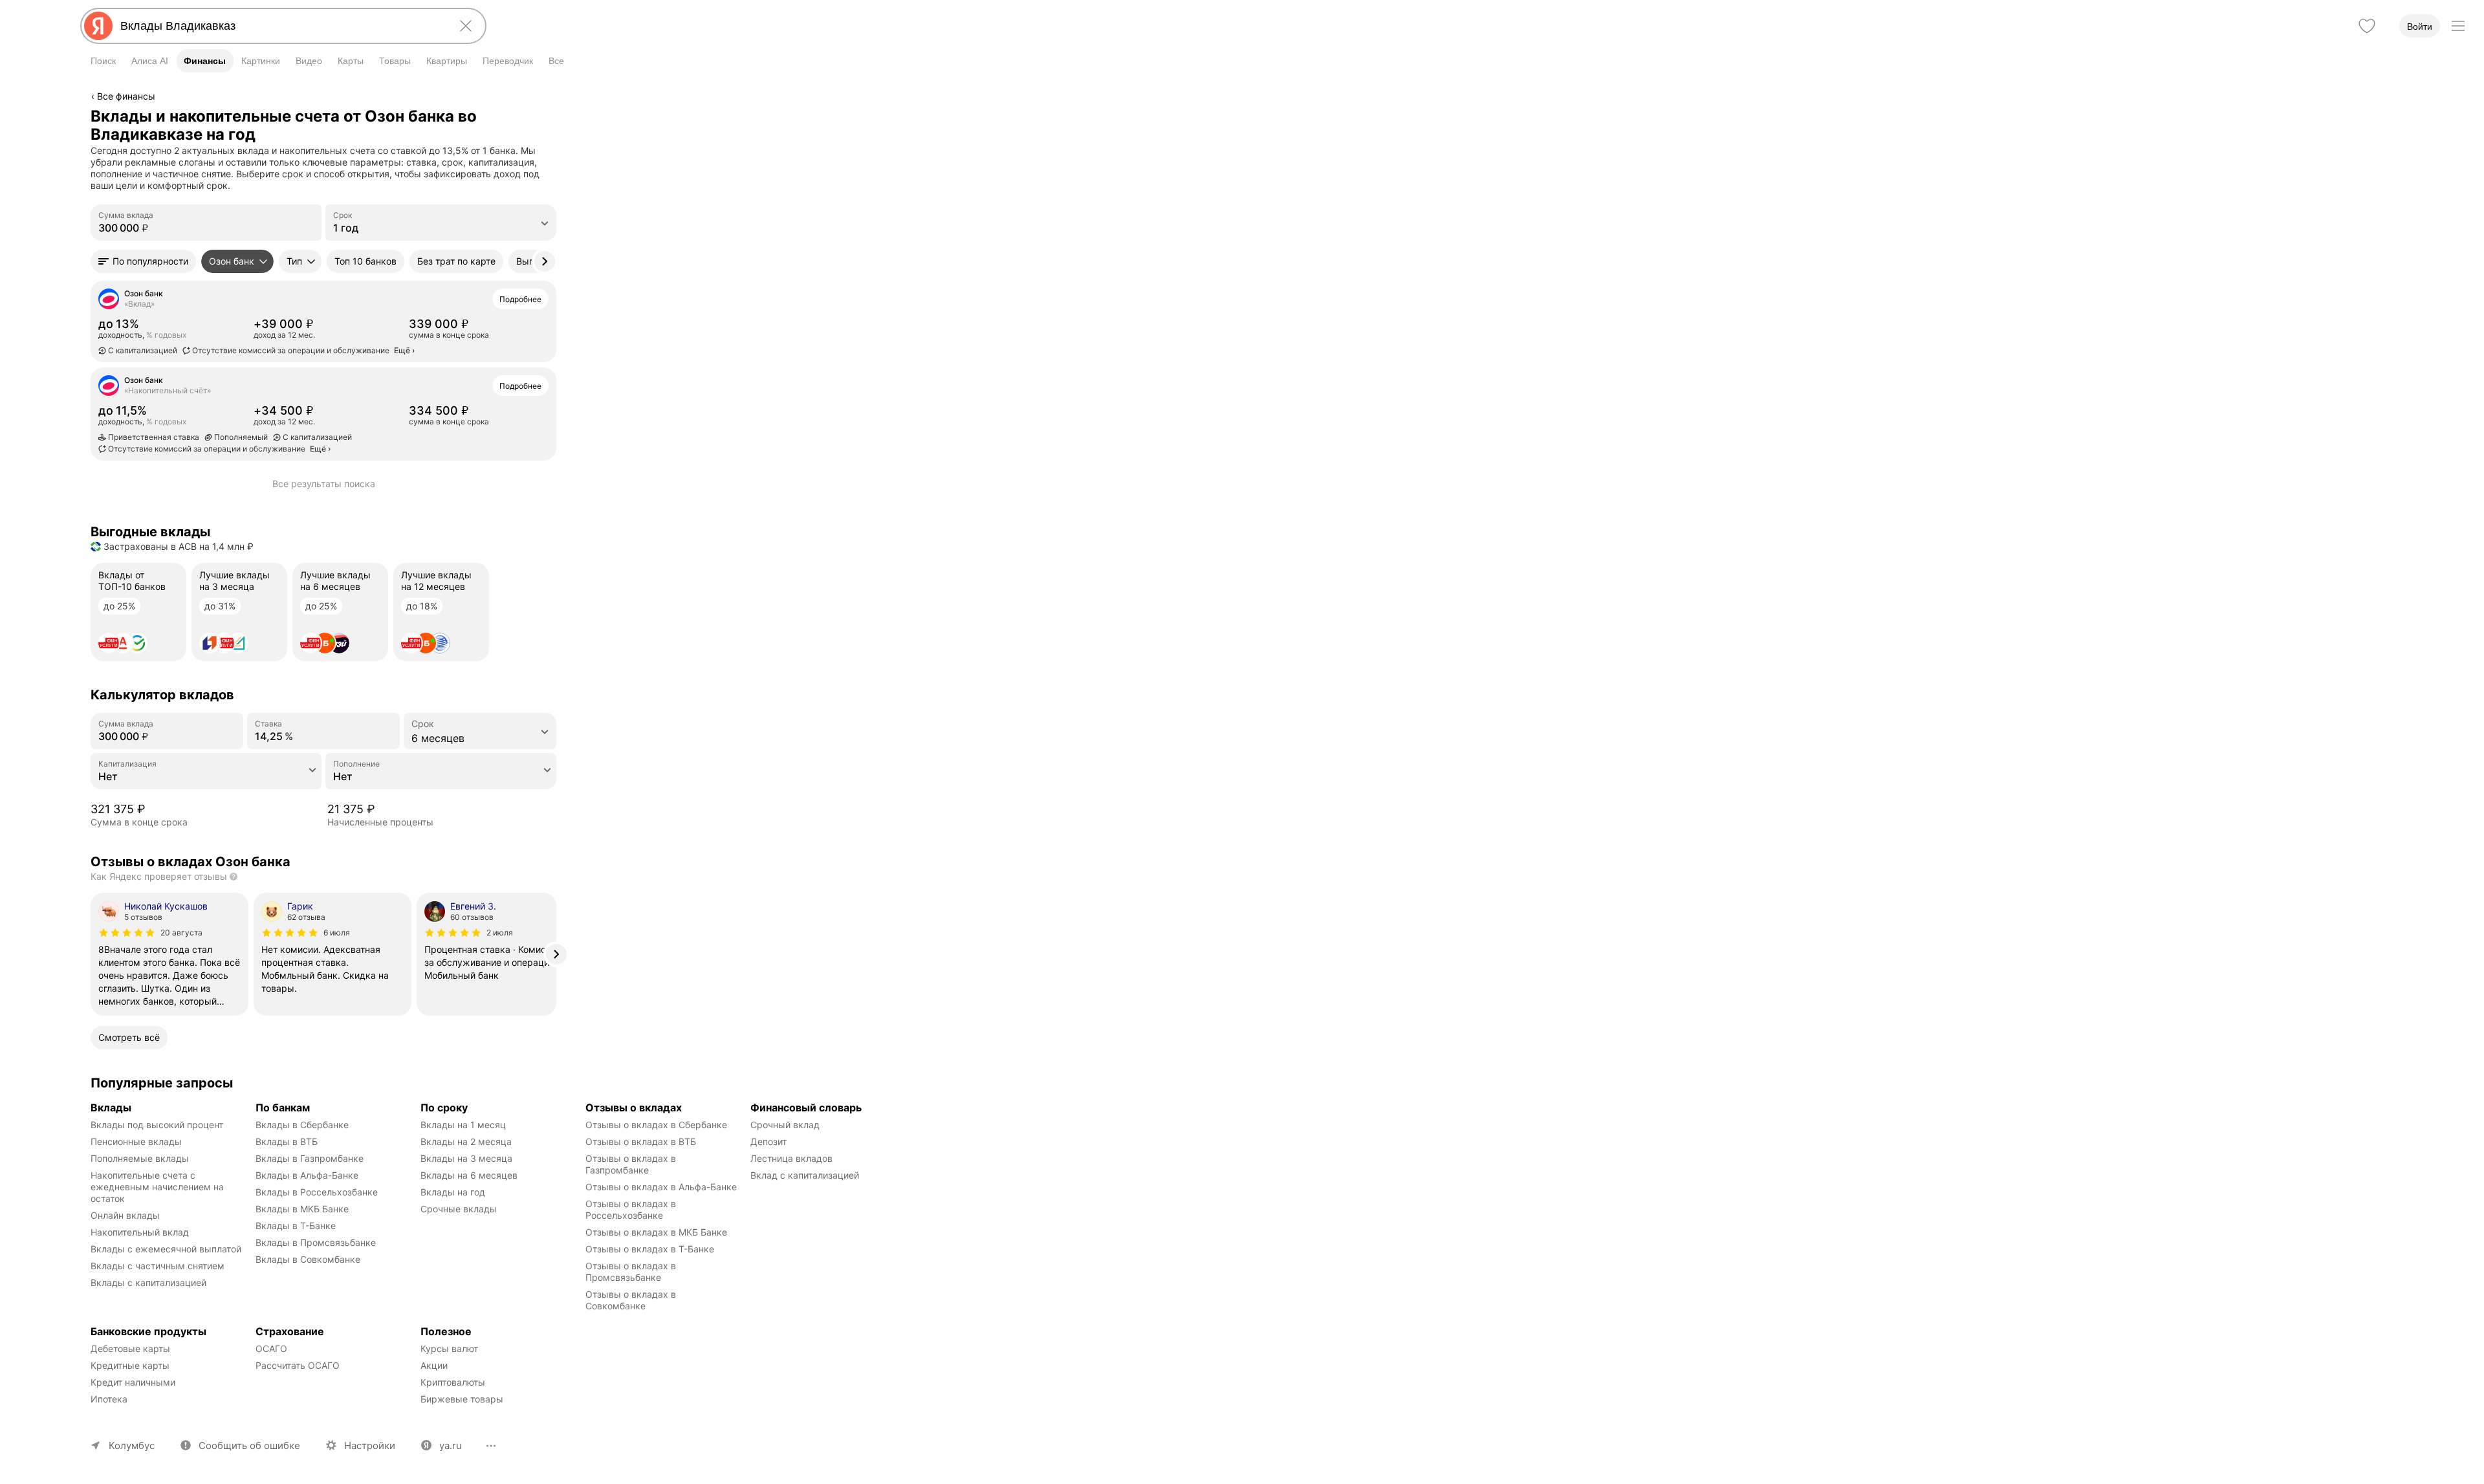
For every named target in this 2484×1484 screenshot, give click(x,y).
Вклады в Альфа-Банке (307, 1175)
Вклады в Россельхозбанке (317, 1192)
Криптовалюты (453, 1382)
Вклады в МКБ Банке (302, 1209)
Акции (434, 1365)
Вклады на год (453, 1192)
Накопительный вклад (140, 1232)
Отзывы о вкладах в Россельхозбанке (632, 1209)
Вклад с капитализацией (805, 1175)
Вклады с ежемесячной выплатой (166, 1249)
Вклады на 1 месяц (463, 1125)
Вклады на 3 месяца (466, 1158)
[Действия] (554, 116)
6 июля (337, 933)
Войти (2420, 27)
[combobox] (281, 26)
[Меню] (2458, 26)
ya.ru (451, 1446)
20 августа (181, 933)
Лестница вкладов (791, 1158)
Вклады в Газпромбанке (310, 1158)
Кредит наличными (133, 1382)
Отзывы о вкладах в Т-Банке (650, 1249)
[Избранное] (2367, 26)
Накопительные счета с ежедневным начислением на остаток (158, 1187)
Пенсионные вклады (136, 1141)
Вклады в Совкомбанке (308, 1259)
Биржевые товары (462, 1399)
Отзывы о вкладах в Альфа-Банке (661, 1187)
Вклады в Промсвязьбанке (316, 1242)
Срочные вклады (459, 1209)
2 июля (500, 933)
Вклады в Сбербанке (302, 1125)
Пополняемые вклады (140, 1158)
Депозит (768, 1141)
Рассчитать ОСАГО (298, 1365)
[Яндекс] (98, 26)
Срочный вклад (785, 1125)
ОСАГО (271, 1348)
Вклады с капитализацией (148, 1282)
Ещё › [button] (404, 350)
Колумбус (132, 1446)
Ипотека (109, 1399)
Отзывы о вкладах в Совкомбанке (632, 1300)
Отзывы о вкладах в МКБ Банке (656, 1232)
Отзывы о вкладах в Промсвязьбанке (632, 1271)
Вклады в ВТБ (287, 1141)
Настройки (370, 1446)
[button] (143, 261)
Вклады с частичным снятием (158, 1266)
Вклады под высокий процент (157, 1125)
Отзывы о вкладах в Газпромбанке (632, 1164)
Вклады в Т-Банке (296, 1226)
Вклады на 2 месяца (466, 1141)
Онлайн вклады (125, 1215)
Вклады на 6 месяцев (469, 1175)
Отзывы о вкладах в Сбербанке (656, 1125)
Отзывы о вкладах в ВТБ (641, 1141)
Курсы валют (449, 1348)
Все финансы (126, 96)
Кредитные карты (130, 1365)
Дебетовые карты (130, 1348)
